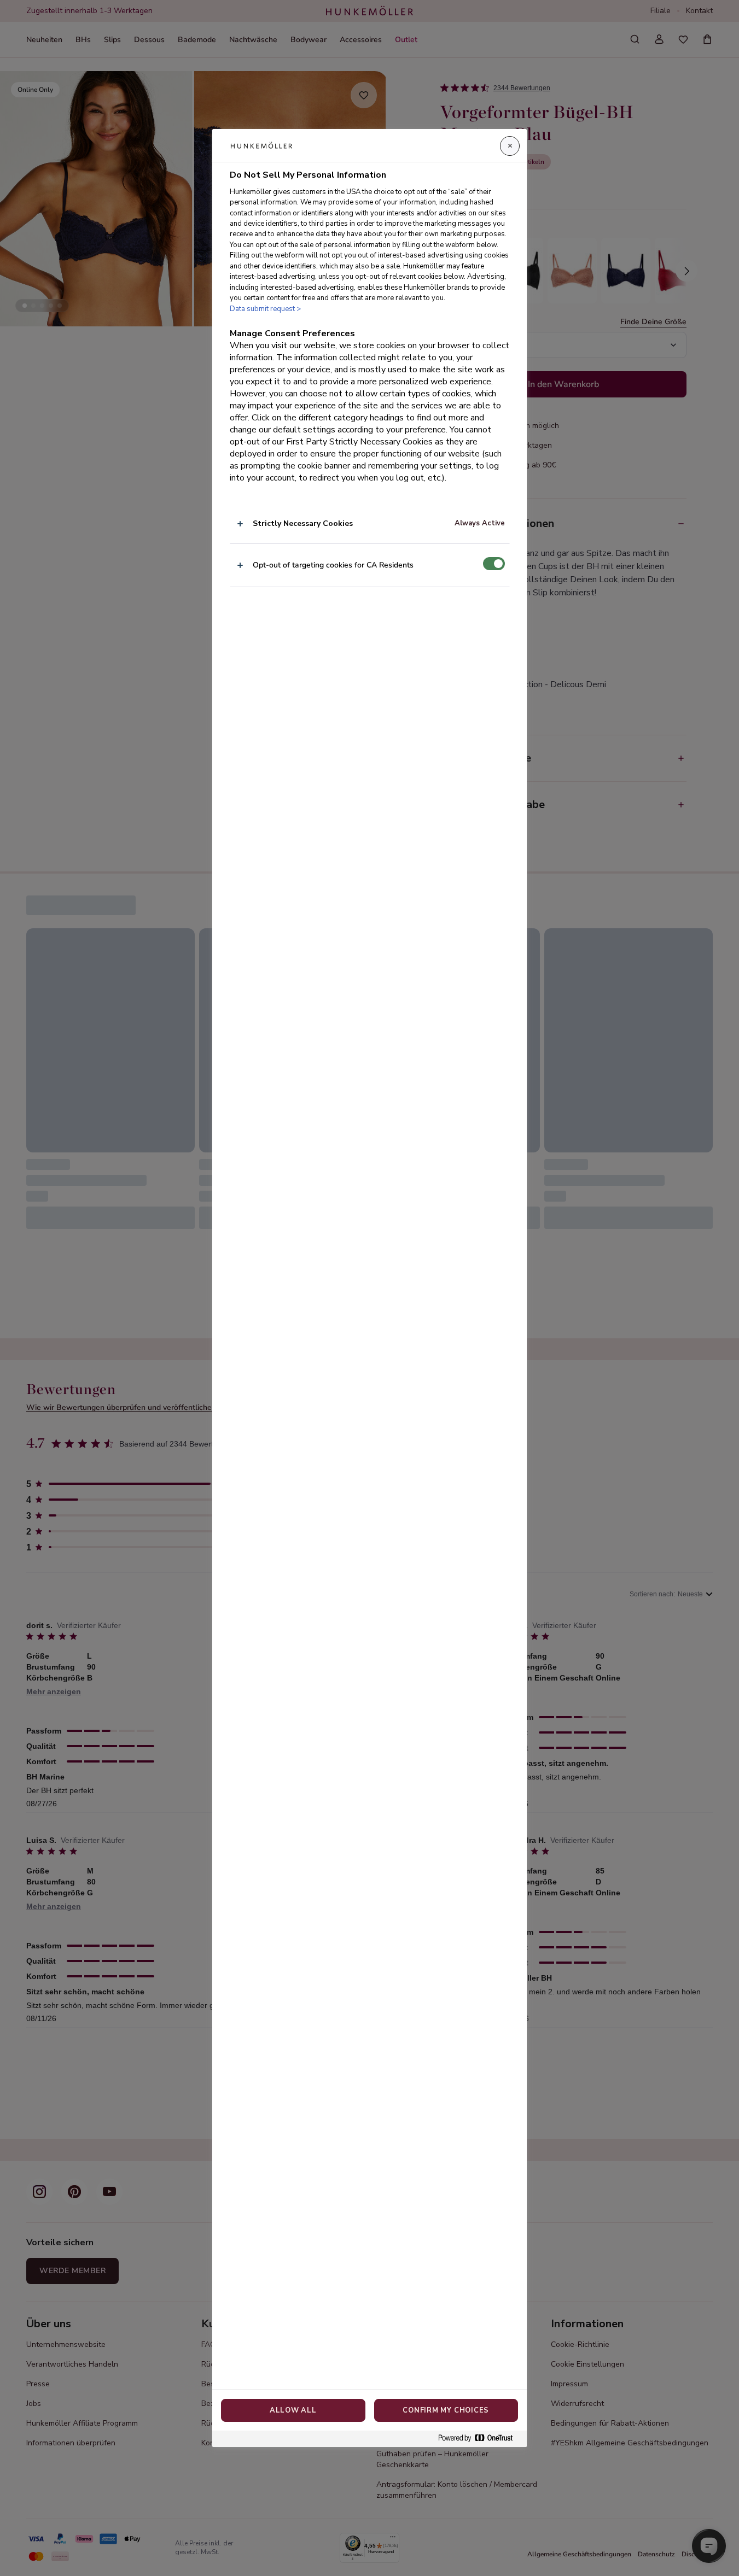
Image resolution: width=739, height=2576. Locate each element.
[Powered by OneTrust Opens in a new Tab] (480, 2439)
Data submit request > (265, 309)
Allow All (293, 2410)
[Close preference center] (510, 146)
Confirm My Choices (446, 2410)
